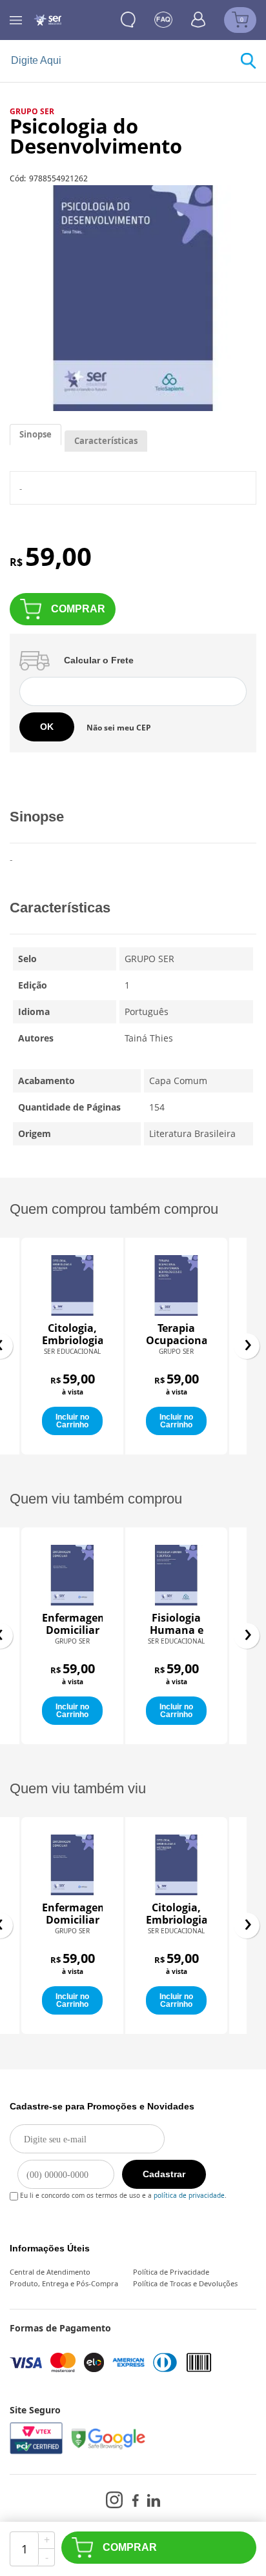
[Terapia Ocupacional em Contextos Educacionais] (176, 1575)
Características (106, 441)
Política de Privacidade (171, 2272)
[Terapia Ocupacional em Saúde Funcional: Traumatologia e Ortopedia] (176, 1285)
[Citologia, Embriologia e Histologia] (176, 1865)
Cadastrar (164, 2174)
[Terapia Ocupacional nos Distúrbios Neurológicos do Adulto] (72, 1285)
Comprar (78, 609)
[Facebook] (135, 2501)
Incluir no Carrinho (72, 1421)
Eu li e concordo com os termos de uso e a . (122, 2193)
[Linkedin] (154, 2501)
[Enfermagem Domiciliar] (72, 1865)
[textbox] (125, 61)
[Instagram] (114, 2500)
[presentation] (247, 1346)
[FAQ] (163, 20)
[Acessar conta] (199, 19)
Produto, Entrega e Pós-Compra (64, 2283)
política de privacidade (189, 2195)
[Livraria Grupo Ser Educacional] (47, 20)
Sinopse (36, 434)
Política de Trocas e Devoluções (185, 2283)
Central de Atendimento (50, 2272)
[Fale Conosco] (128, 20)
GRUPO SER (32, 111)
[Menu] (16, 20)
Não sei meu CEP (119, 728)
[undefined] (133, 298)
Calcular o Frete (99, 660)
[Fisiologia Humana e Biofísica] (72, 1575)
